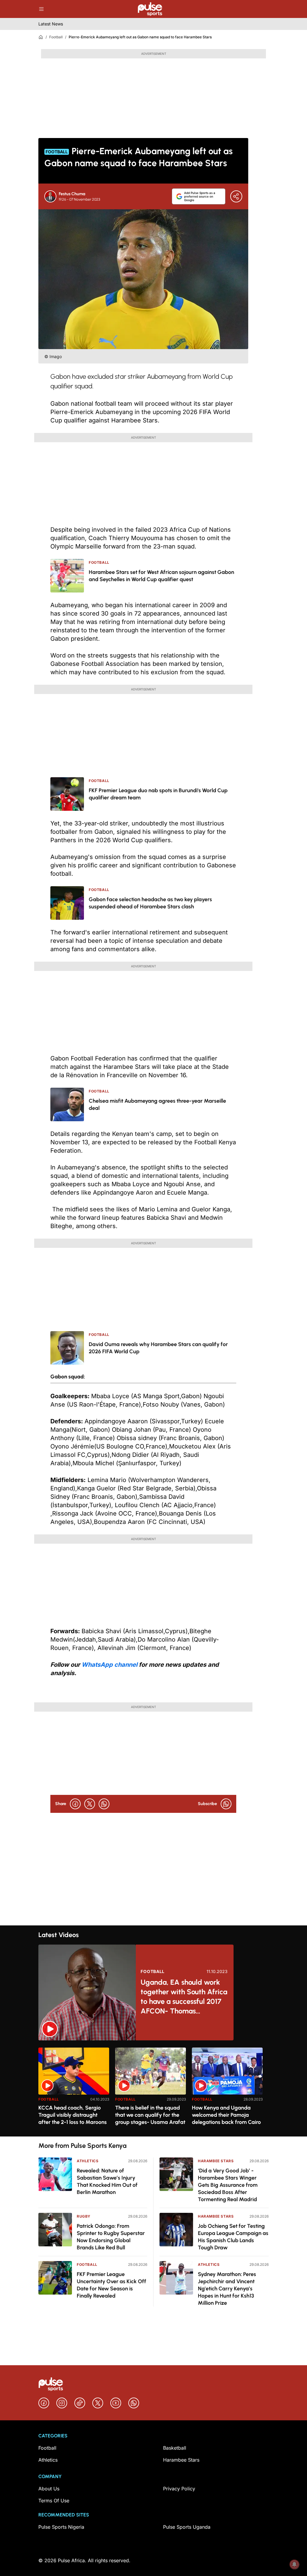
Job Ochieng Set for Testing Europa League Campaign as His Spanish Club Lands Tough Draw (233, 2237)
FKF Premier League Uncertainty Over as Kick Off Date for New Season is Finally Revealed (112, 2285)
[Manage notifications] (294, 2564)
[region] (153, 2088)
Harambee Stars (216, 2161)
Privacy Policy (179, 2489)
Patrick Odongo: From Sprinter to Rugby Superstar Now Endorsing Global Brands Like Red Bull (111, 2237)
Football (56, 37)
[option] (74, 2090)
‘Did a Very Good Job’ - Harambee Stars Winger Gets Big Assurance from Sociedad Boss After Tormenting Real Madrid (228, 2185)
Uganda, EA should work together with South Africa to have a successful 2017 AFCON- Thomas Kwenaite (184, 1997)
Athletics (88, 2161)
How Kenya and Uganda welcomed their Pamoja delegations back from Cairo (226, 2115)
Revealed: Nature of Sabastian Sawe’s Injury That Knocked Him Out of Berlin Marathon (107, 2181)
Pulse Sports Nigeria (61, 2527)
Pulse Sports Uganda (187, 2527)
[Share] (236, 196)
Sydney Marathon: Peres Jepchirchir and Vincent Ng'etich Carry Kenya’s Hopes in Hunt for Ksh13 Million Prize (227, 2289)
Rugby (84, 2216)
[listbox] (153, 2088)
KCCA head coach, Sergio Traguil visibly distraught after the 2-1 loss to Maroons (73, 2115)
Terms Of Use (54, 2501)
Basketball (175, 2448)
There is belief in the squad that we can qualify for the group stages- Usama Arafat (150, 2115)
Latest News (51, 24)
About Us (49, 2489)
